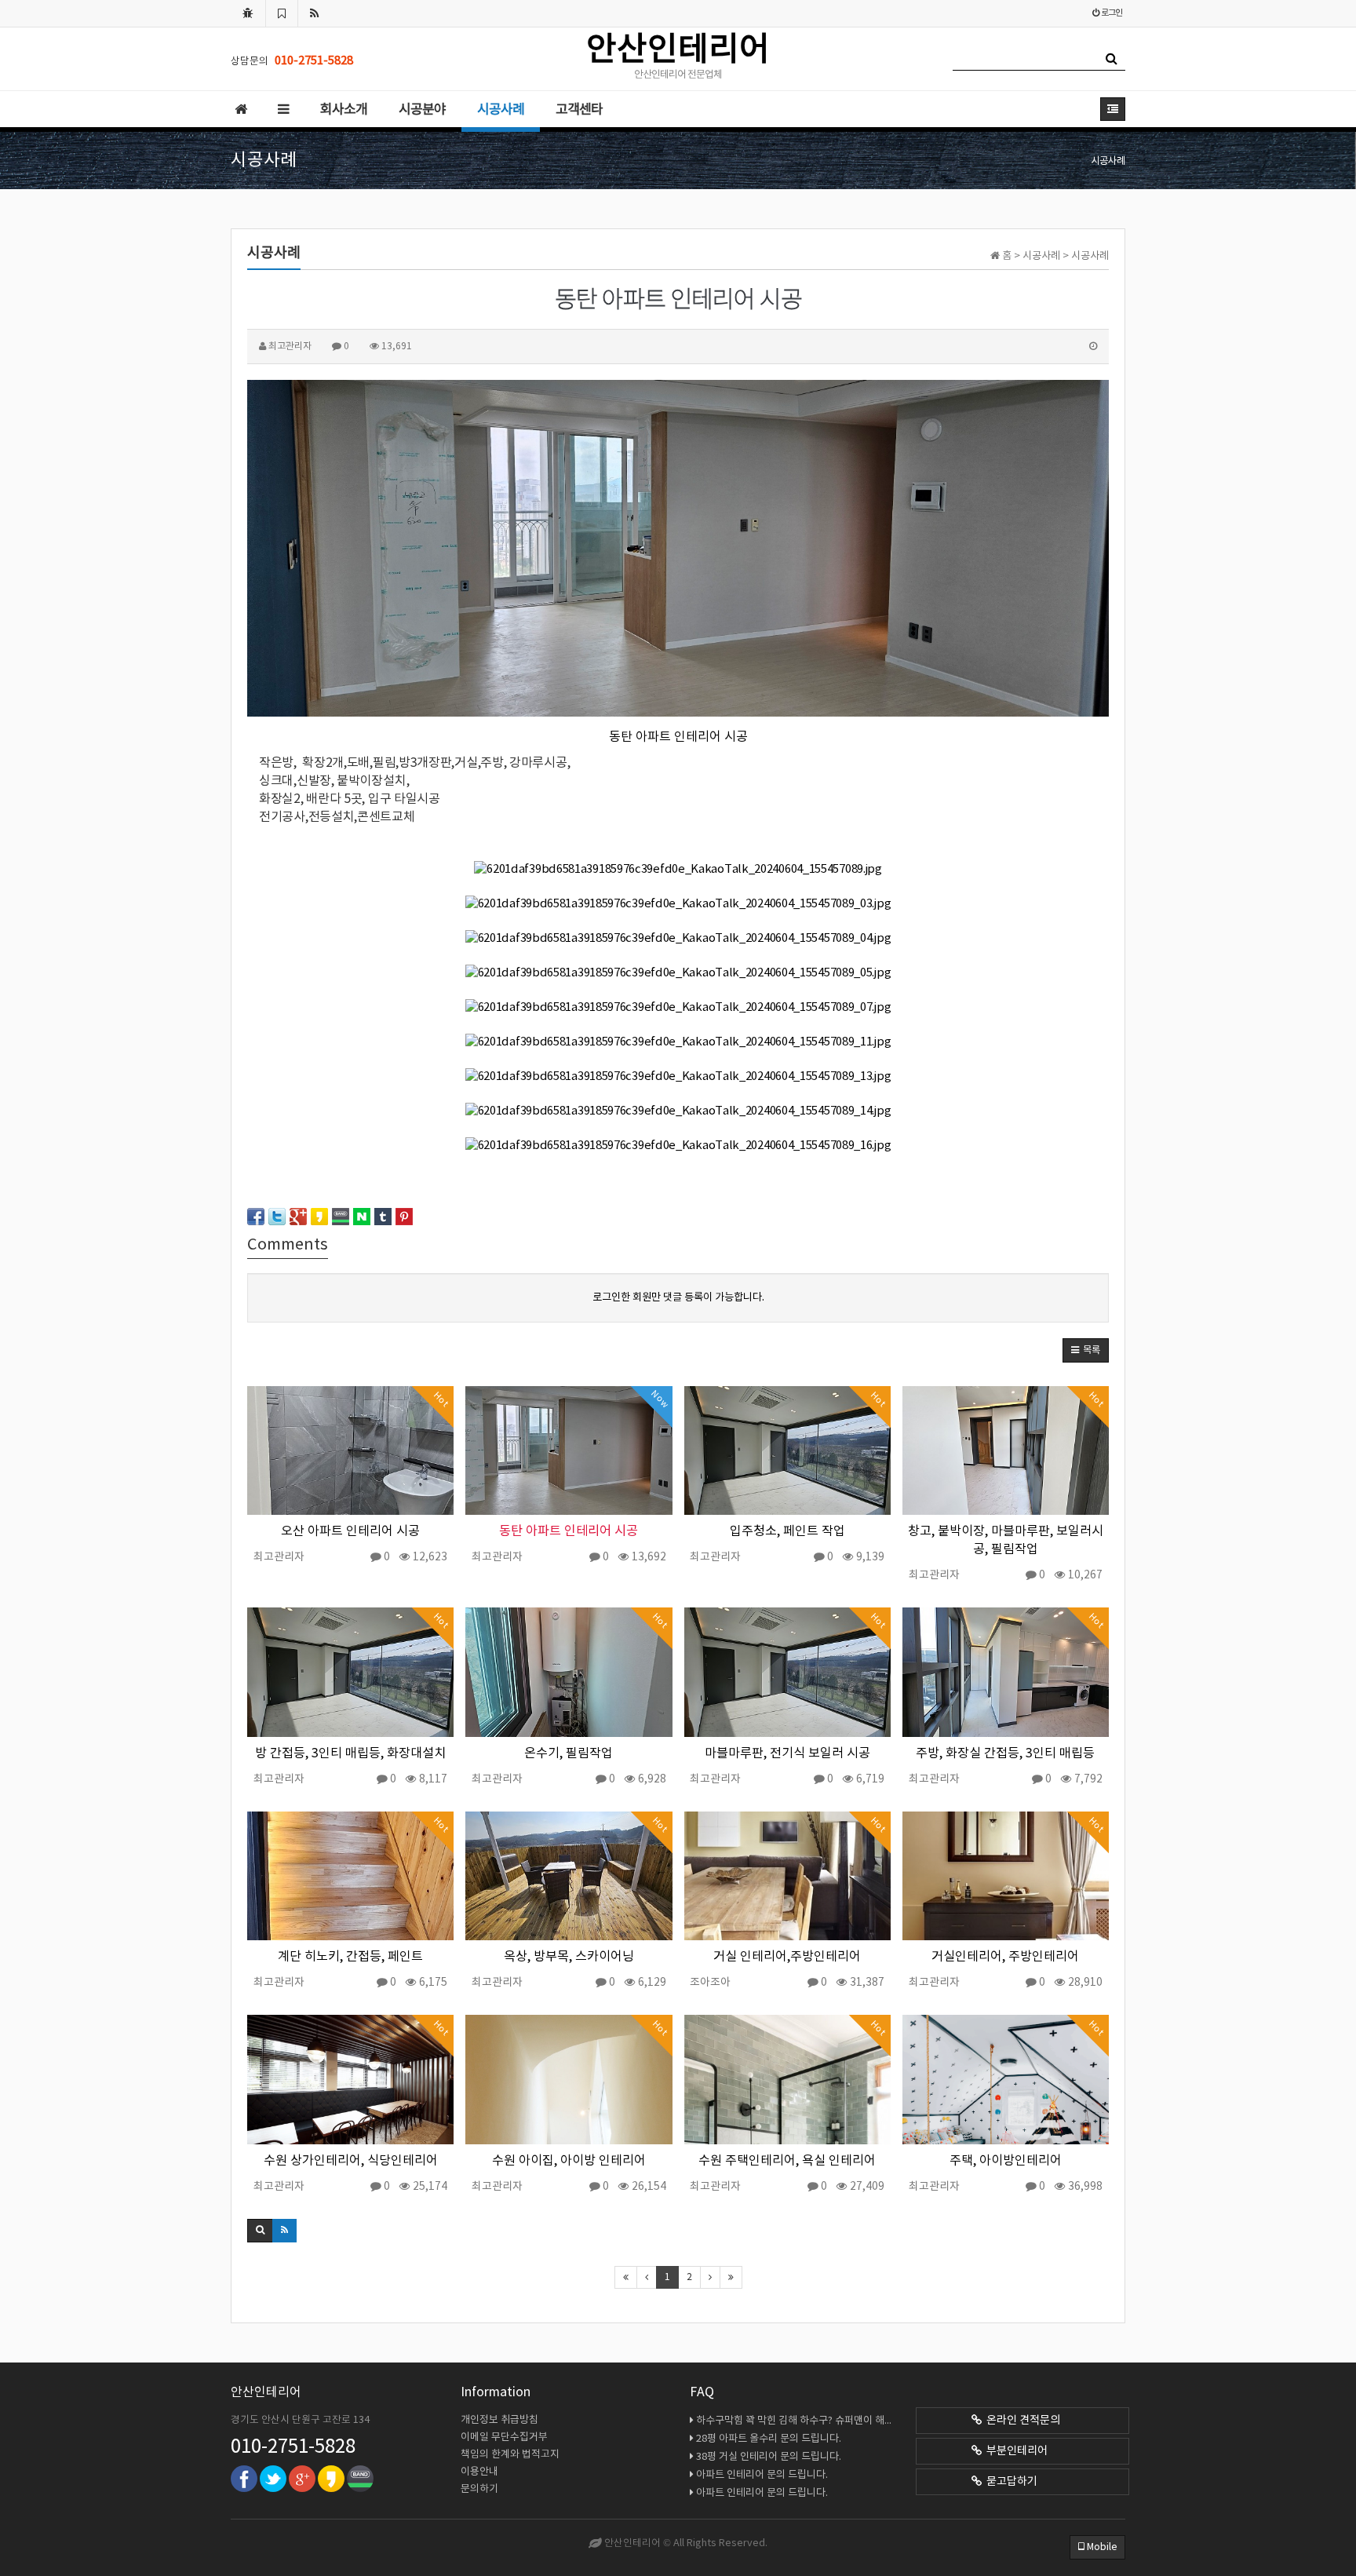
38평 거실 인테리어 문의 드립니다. (769, 2457)
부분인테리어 (1015, 2451)
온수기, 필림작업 (569, 1754)
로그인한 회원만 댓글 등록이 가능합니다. (678, 1297)
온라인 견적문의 (1021, 2421)
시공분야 (422, 110)
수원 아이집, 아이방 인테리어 (569, 2161)
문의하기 (479, 2489)
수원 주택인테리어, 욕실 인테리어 (787, 2161)
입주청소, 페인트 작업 (787, 1532)
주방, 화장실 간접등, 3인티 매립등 (1005, 1754)
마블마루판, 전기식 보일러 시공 (787, 1754)
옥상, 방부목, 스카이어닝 (569, 1957)
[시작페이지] (248, 13)
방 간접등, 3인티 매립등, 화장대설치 (350, 1754)
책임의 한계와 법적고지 (510, 2455)
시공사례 (501, 110)
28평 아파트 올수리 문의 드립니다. (769, 2439)
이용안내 (479, 2472)
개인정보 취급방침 (499, 2420)
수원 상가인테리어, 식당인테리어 (351, 2161)
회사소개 (344, 110)
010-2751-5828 (293, 2447)
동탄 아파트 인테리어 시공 (678, 737)
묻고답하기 (1010, 2482)
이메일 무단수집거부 (504, 2437)
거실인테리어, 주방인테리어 (1005, 1957)
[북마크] (282, 13)
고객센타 (579, 110)
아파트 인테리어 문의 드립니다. (762, 2475)
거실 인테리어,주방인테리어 (787, 1957)
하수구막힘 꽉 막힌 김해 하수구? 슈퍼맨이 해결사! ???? (796, 2421)
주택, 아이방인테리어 (1006, 2161)
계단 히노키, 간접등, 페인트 (350, 1957)
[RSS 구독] (315, 13)
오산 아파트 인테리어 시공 (350, 1532)
